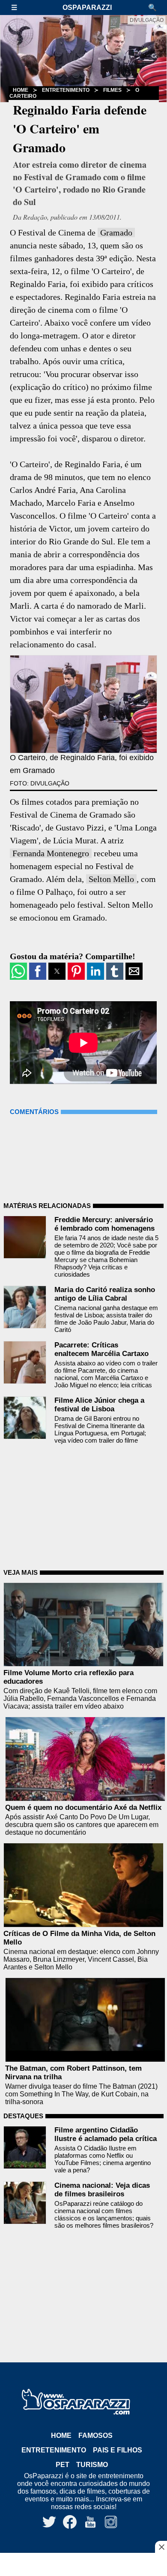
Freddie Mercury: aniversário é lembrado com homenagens (104, 1224)
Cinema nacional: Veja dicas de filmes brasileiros (102, 2190)
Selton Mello (111, 879)
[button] (18, 8)
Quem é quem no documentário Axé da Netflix (83, 1807)
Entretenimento (66, 90)
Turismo (92, 2465)
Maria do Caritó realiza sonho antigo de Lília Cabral (105, 1294)
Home (61, 2436)
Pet (63, 2465)
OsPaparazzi (87, 8)
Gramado (116, 233)
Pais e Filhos (118, 2450)
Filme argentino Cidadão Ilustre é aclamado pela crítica (106, 2134)
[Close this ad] (161, 2547)
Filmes (112, 90)
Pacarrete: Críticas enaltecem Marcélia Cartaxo (101, 1349)
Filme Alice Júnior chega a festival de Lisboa (99, 1405)
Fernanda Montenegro (51, 853)
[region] (83, 2565)
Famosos (95, 2436)
